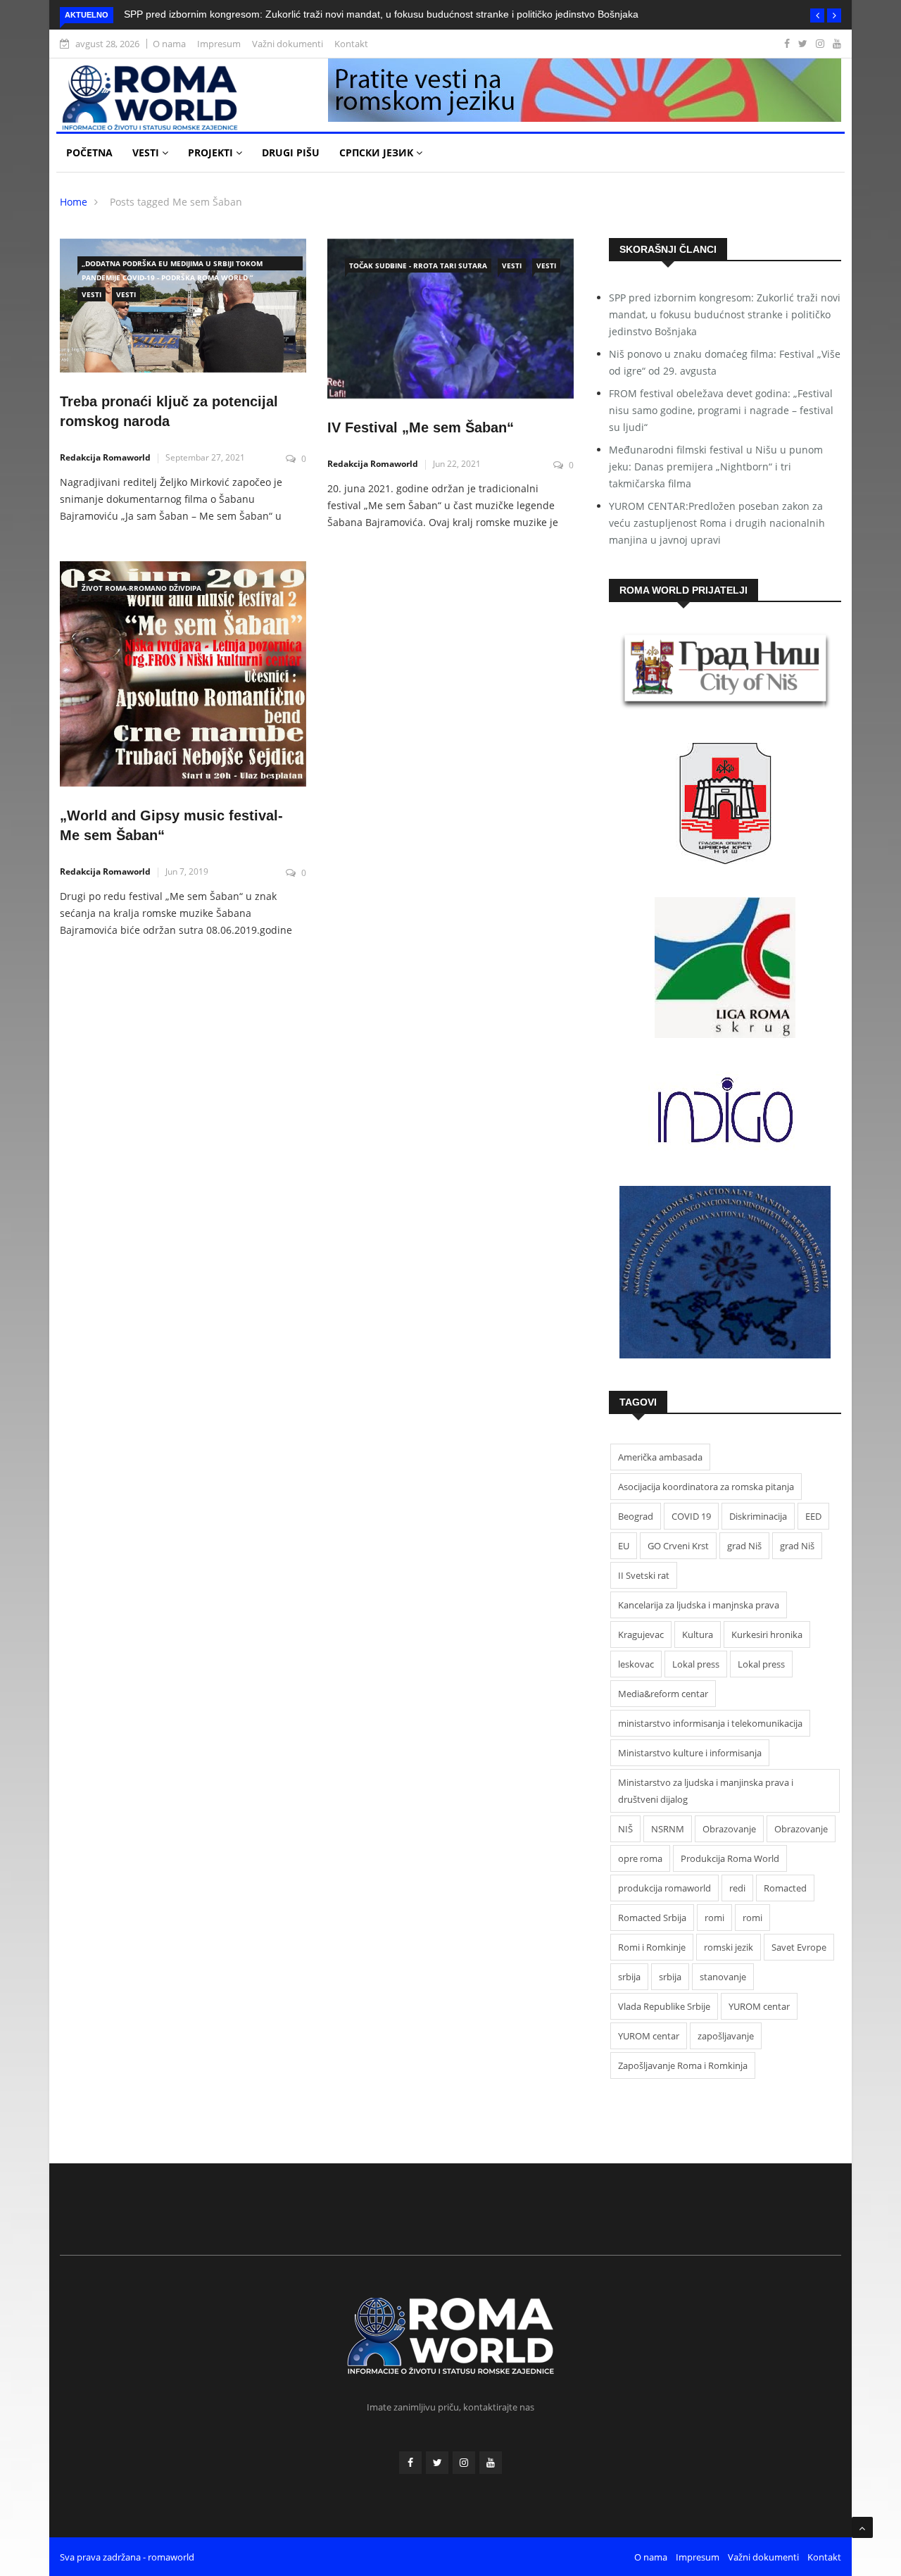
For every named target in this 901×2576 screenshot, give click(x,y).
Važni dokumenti (288, 44)
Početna (89, 152)
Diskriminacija (758, 1516)
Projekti (212, 152)
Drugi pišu (291, 152)
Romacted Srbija (652, 1918)
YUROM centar (759, 2006)
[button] (817, 15)
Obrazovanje (729, 1829)
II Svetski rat (644, 1575)
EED (813, 1516)
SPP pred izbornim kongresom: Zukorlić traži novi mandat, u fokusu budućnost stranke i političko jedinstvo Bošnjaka (381, 14)
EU (624, 1546)
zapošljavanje (726, 2036)
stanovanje (723, 1977)
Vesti (147, 152)
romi (714, 1918)
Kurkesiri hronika (767, 1634)
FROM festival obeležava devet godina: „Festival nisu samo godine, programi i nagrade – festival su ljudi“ (721, 410)
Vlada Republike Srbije (664, 2006)
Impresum (219, 44)
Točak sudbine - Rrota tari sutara (418, 265)
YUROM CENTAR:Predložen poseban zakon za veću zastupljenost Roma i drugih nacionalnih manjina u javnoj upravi (717, 523)
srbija (629, 1977)
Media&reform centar (663, 1694)
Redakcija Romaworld (105, 457)
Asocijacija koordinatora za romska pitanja (706, 1487)
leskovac (636, 1664)
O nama (169, 44)
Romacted (785, 1888)
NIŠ (625, 1829)
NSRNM (668, 1829)
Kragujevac (641, 1634)
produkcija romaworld (664, 1888)
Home (74, 202)
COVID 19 (691, 1516)
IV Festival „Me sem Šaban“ (421, 427)
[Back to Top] (862, 2527)
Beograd (636, 1516)
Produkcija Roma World (730, 1858)
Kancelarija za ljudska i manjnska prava (699, 1605)
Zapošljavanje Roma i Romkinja (683, 2065)
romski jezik (729, 1947)
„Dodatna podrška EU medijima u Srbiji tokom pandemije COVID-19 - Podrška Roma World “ (172, 264)
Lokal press (696, 1664)
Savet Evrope (799, 1947)
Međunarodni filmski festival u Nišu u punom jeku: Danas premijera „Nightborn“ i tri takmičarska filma (716, 467)
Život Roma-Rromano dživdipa (141, 588)
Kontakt (351, 44)
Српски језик (378, 152)
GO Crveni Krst (678, 1546)
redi (737, 1888)
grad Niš (744, 1546)
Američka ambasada (660, 1457)
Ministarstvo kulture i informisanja (690, 1753)
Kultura (698, 1634)
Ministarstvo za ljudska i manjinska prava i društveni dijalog (706, 1791)
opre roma (640, 1858)
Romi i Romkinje (652, 1947)
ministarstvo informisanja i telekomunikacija (710, 1723)
